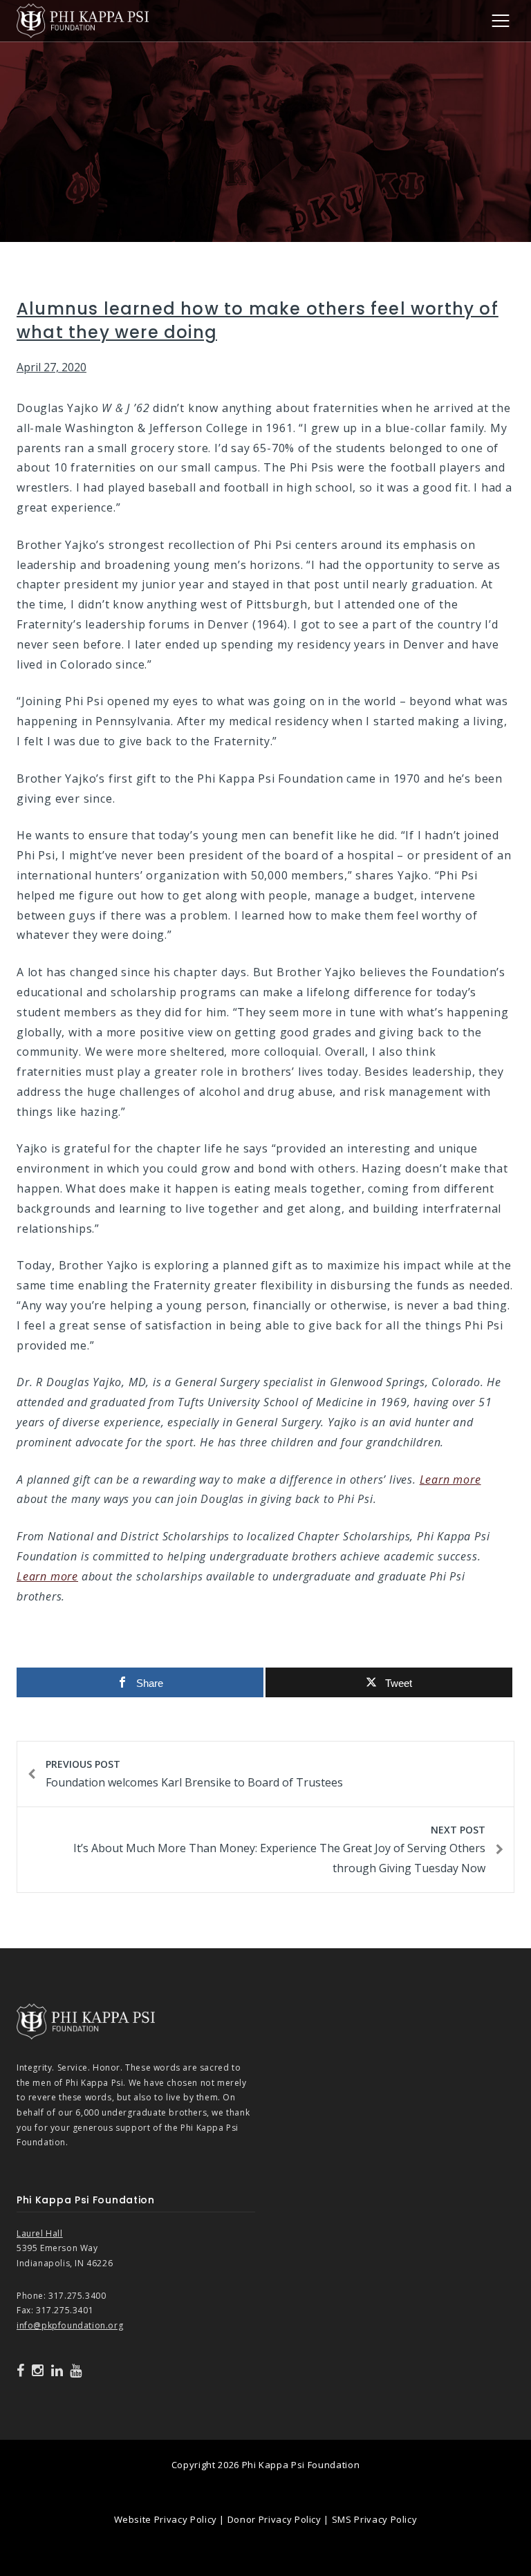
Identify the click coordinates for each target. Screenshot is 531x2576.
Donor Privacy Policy (274, 2519)
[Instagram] (38, 2371)
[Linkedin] (57, 2371)
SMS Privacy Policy (375, 2519)
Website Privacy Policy (166, 2519)
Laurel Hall (40, 2233)
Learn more (450, 1480)
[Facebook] (21, 2371)
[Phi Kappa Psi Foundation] (83, 19)
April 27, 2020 (52, 367)
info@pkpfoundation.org (70, 2325)
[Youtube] (76, 2371)
